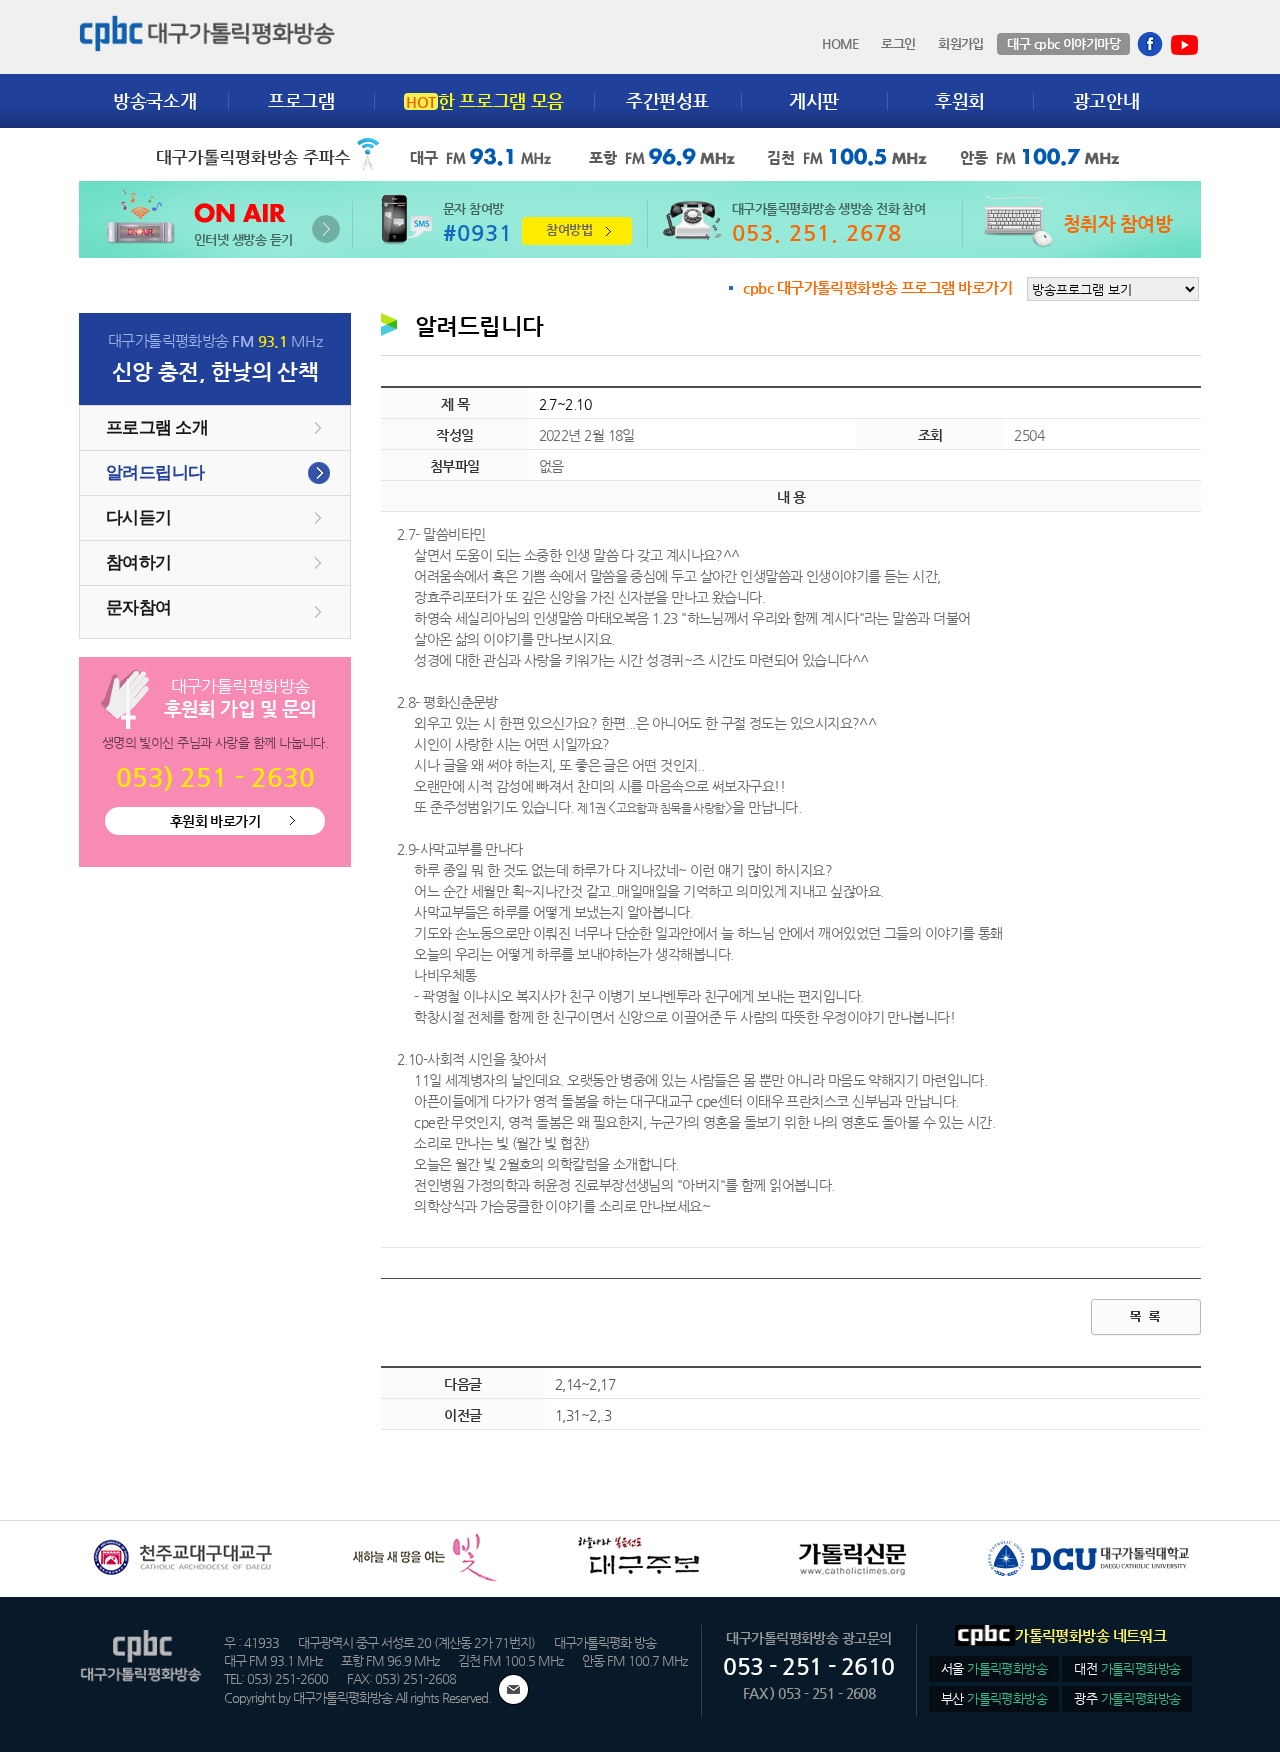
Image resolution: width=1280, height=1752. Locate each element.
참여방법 (569, 229)
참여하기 (139, 562)
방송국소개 (154, 100)
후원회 (960, 100)
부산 (994, 1698)
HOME (840, 44)
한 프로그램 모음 (485, 100)
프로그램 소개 (157, 427)
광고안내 (1106, 100)
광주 (1127, 1698)
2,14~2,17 (585, 1384)
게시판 (814, 100)
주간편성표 (667, 100)
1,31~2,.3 (583, 1415)
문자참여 (139, 607)
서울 (994, 1668)
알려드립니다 (155, 472)
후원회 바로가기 (215, 821)
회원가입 (961, 44)
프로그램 (301, 100)
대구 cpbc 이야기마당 (1063, 43)
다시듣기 (139, 517)
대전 (1127, 1668)
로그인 (898, 44)
